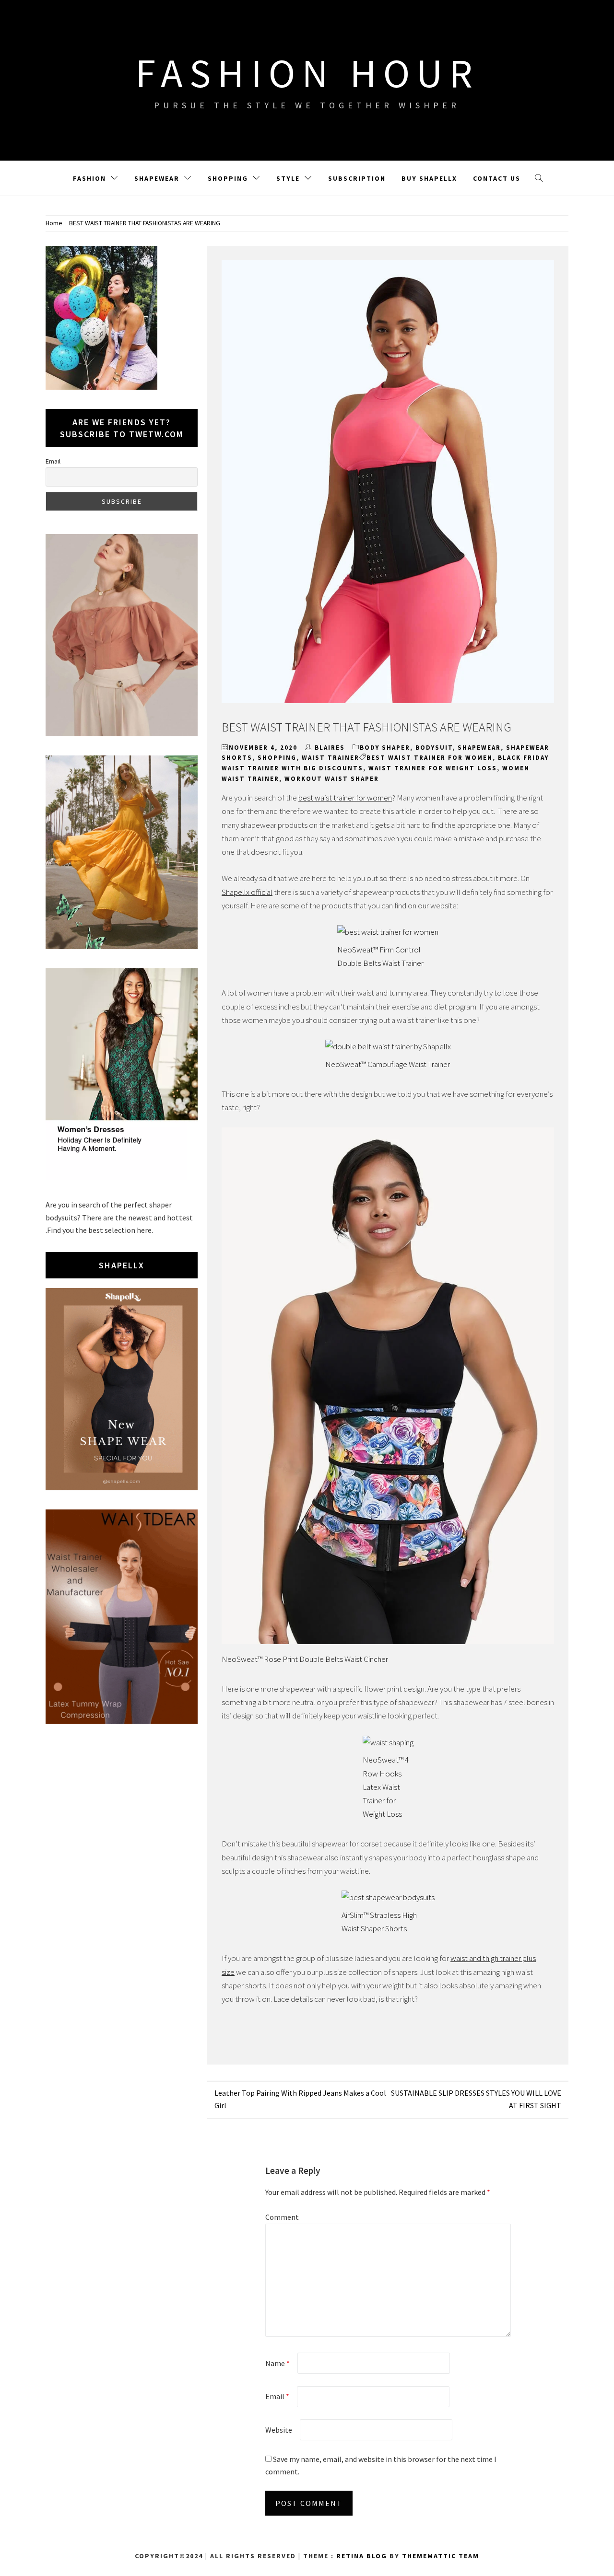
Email (277, 2396)
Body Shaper (385, 748)
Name (277, 2363)
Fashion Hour (307, 73)
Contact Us (497, 178)
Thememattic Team (441, 2556)
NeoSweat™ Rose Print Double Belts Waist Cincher (305, 1659)
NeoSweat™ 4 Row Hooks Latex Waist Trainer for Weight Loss (386, 1787)
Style (288, 178)
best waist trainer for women (430, 758)
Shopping (228, 178)
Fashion (89, 178)
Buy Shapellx (429, 178)
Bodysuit (434, 748)
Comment (282, 2217)
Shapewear (157, 178)
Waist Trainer (331, 758)
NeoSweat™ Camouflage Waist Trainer (388, 1064)
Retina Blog (362, 2556)
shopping (277, 758)
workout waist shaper (332, 779)
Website (279, 2430)
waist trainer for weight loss (433, 768)
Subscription (357, 178)
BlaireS (330, 748)
